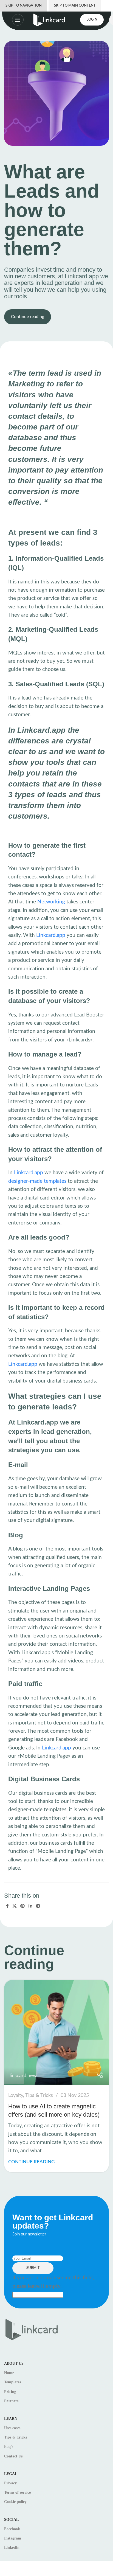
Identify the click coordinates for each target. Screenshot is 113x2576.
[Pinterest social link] (23, 1906)
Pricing (10, 2392)
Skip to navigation (24, 6)
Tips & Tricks (39, 2095)
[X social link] (14, 1906)
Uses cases (12, 2428)
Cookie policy (15, 2502)
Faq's (9, 2447)
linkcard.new (23, 2076)
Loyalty (16, 2095)
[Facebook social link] (7, 1906)
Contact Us (13, 2456)
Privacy (10, 2483)
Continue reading (28, 317)
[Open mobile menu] (12, 20)
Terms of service (17, 2492)
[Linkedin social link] (30, 1906)
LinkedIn (12, 2548)
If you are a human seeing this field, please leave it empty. (53, 2282)
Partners (11, 2401)
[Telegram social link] (38, 1906)
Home (9, 2373)
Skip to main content (75, 6)
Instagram (13, 2538)
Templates (12, 2382)
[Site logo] (49, 20)
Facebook (12, 2529)
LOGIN (92, 20)
